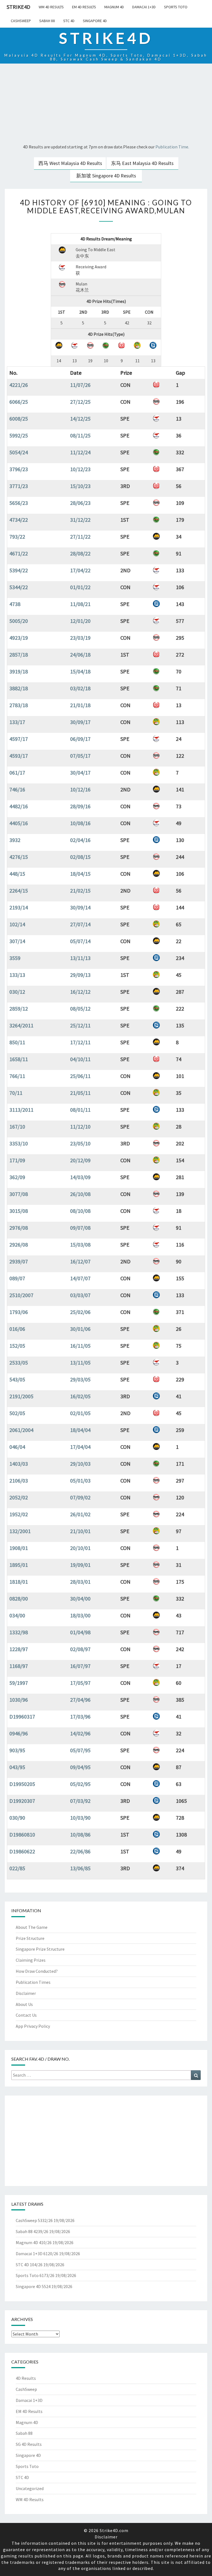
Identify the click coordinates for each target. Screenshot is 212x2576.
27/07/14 (80, 924)
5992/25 (19, 435)
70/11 (16, 1093)
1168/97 (19, 1666)
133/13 (17, 975)
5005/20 (19, 621)
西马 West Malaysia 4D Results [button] (70, 163)
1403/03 (19, 1464)
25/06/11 (80, 1076)
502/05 (17, 1413)
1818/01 (19, 1582)
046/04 (17, 1447)
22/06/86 (80, 1851)
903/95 (17, 1750)
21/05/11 (80, 1093)
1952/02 (19, 1514)
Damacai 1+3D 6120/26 (37, 2254)
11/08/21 (80, 604)
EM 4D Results (84, 7)
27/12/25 (80, 402)
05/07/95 (80, 1750)
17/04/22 (80, 570)
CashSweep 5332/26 (34, 2220)
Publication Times (33, 1982)
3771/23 (19, 486)
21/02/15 (80, 890)
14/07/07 (80, 1278)
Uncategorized (30, 2488)
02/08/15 (80, 857)
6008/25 (19, 419)
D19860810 (22, 1834)
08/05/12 (80, 1008)
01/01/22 (80, 587)
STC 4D (69, 21)
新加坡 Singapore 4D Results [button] (106, 176)
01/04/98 (80, 1632)
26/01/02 (80, 1514)
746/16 (17, 789)
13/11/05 (80, 1362)
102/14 (17, 924)
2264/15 (19, 890)
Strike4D (18, 7)
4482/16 (19, 806)
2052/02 (19, 1497)
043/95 (17, 1767)
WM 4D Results (51, 7)
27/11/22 (80, 537)
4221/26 (19, 385)
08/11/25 (80, 435)
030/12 (17, 992)
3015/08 (19, 1211)
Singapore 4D (95, 21)
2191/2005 (21, 1396)
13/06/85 (80, 1868)
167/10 (17, 1126)
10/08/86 (80, 1834)
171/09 (17, 1160)
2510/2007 (21, 1295)
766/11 (17, 1076)
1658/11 (19, 1059)
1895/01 (19, 1565)
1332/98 (19, 1632)
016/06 (17, 1329)
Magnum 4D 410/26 (34, 2242)
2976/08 (19, 1228)
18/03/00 (80, 1615)
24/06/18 (80, 655)
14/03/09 (80, 1177)
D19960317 (22, 1716)
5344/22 (19, 587)
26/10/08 (80, 1194)
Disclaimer (26, 1993)
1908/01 (19, 1548)
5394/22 (19, 570)
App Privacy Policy (33, 2026)
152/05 (17, 1346)
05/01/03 (80, 1480)
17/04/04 (80, 1447)
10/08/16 (80, 823)
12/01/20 (80, 621)
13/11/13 (80, 958)
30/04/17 (80, 772)
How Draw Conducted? (37, 1971)
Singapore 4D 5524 (33, 2286)
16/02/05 (80, 1396)
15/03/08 (80, 1244)
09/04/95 (80, 1767)
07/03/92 (80, 1801)
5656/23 (19, 503)
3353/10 (19, 1143)
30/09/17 (80, 722)
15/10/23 (80, 486)
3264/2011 (21, 1025)
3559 (15, 958)
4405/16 (19, 823)
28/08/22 (80, 553)
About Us (24, 2004)
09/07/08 (80, 1228)
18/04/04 (80, 1430)
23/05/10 (80, 1143)
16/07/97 (80, 1666)
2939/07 (19, 1261)
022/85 (17, 1868)
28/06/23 (80, 503)
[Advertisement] (106, 104)
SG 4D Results (29, 2444)
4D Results (26, 2378)
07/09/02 (80, 1497)
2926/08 (19, 1244)
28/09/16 (80, 806)
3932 (15, 840)
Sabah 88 (47, 21)
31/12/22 (80, 520)
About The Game (32, 1927)
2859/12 (19, 1008)
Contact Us (26, 2015)
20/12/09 (80, 1160)
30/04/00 (80, 1598)
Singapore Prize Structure (40, 1949)
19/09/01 (80, 1565)
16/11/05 (80, 1346)
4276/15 (19, 857)
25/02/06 (80, 1312)
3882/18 (19, 688)
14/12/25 (80, 419)
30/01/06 (80, 1329)
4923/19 (19, 638)
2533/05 (19, 1362)
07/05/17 (80, 756)
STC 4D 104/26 (29, 2265)
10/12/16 (80, 789)
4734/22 (19, 520)
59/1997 (19, 1683)
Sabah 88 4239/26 (32, 2231)
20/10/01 (80, 1548)
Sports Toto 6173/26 (35, 2275)
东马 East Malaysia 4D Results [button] (142, 163)
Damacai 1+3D (144, 7)
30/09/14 (80, 907)
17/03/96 (80, 1716)
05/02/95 (80, 1784)
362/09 (17, 1177)
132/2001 (20, 1531)
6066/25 (19, 402)
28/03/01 (80, 1582)
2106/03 (19, 1480)
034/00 (17, 1615)
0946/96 (19, 1733)
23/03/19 (80, 638)
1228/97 (19, 1649)
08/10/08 (80, 1211)
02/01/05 (80, 1413)
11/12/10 (80, 1126)
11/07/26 (80, 385)
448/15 (17, 874)
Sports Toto (176, 7)
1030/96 (19, 1700)
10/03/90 (80, 1818)
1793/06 (19, 1312)
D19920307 (22, 1801)
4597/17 (19, 739)
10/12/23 (80, 469)
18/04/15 (80, 874)
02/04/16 (80, 840)
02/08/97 (80, 1649)
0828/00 (19, 1598)
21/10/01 (80, 1531)
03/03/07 (80, 1295)
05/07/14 (80, 941)
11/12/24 (80, 452)
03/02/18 (80, 688)
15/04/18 (80, 671)
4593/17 (19, 756)
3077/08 (19, 1194)
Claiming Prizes (31, 1960)
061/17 (17, 772)
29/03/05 (80, 1379)
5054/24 (19, 452)
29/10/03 (80, 1464)
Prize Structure (30, 1938)
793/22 (17, 537)
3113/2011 (21, 1110)
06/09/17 (80, 739)
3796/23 (19, 469)
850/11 (17, 1042)
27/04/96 (80, 1700)
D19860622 (22, 1851)
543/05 (17, 1379)
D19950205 (22, 1784)
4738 (15, 604)
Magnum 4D (114, 7)
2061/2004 (21, 1430)
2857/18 (19, 655)
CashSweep (21, 21)
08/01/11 (80, 1110)
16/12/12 (80, 992)
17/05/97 (80, 1683)
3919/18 (19, 671)
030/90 (17, 1818)
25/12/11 (80, 1025)
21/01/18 (80, 705)
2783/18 (19, 705)
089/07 (17, 1278)
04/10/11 (80, 1059)
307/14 (17, 941)
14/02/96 (80, 1733)
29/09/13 (80, 975)
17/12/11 (80, 1042)
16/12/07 (80, 1261)
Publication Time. (172, 147)
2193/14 (19, 907)
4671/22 (19, 553)
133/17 (17, 722)
